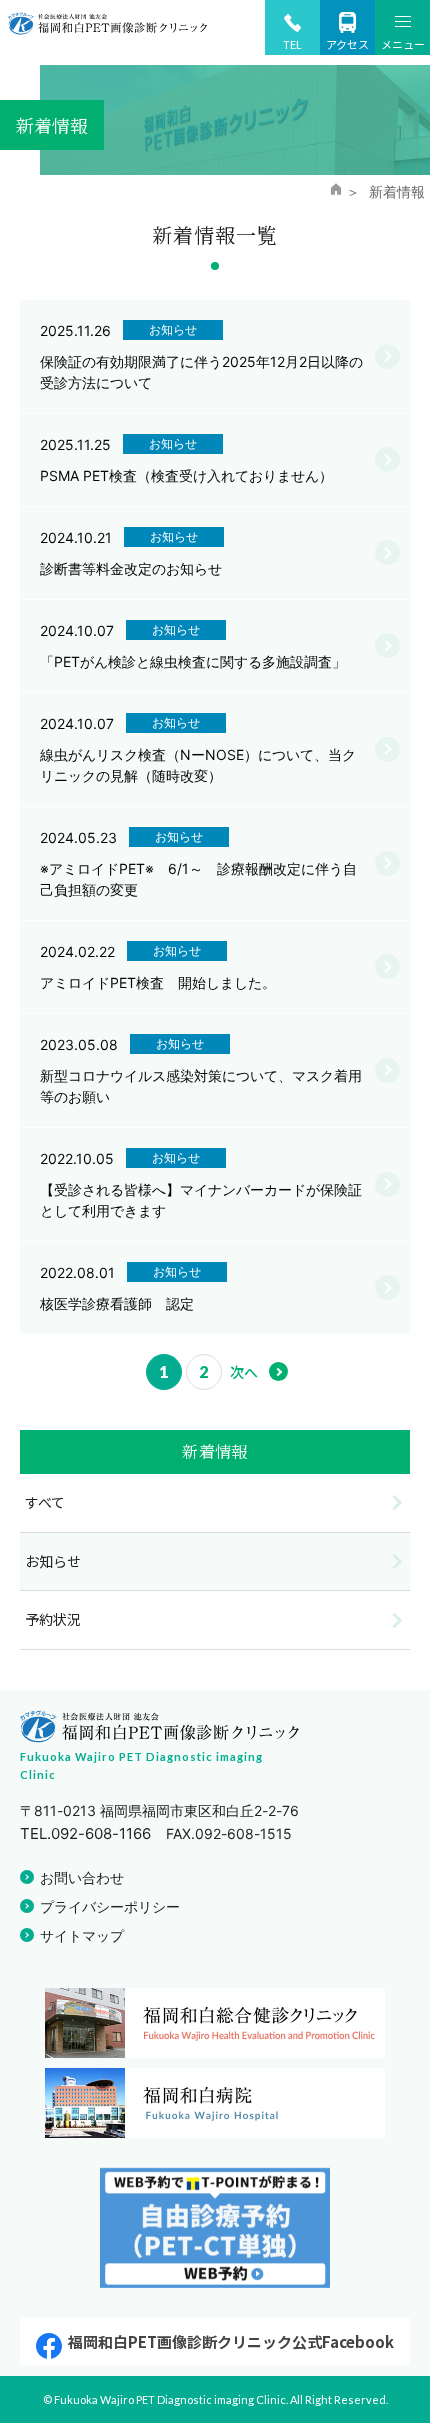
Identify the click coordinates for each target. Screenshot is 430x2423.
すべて (45, 1502)
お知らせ (53, 1561)
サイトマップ (82, 1935)
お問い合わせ (82, 1877)
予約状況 (53, 1619)
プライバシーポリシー (110, 1906)
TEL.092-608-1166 (85, 1833)
